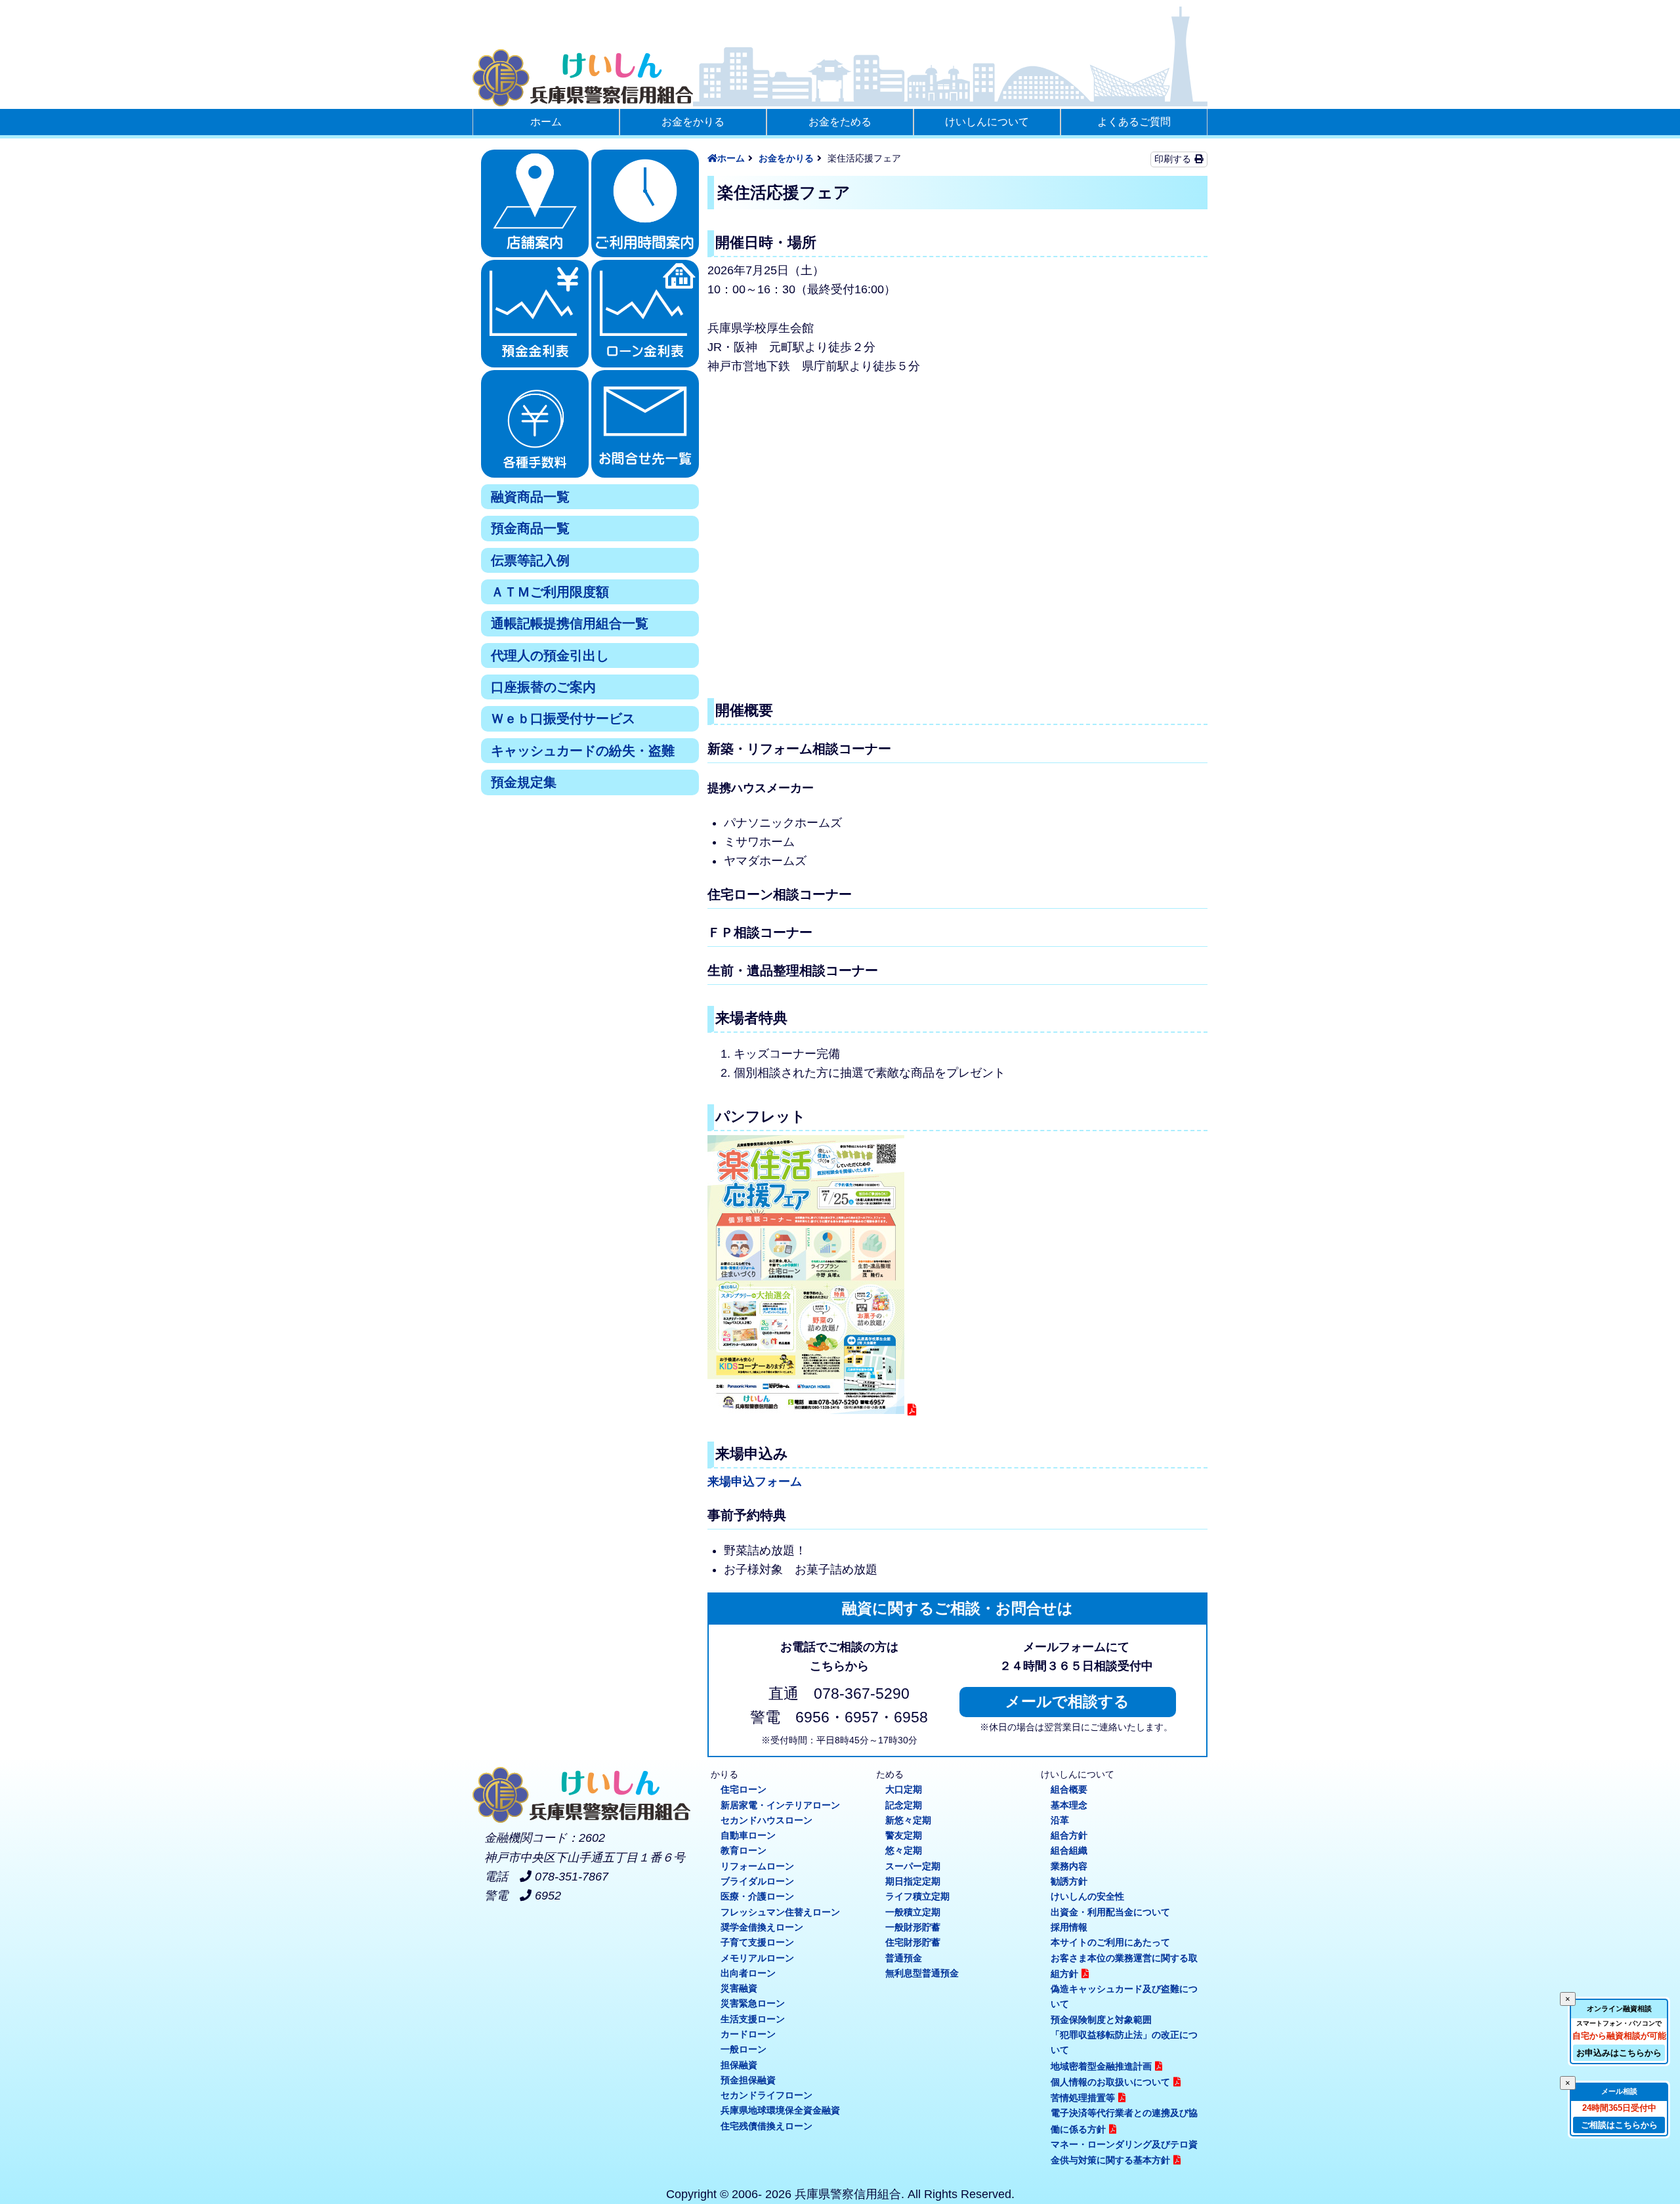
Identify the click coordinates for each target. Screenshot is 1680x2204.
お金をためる (840, 122)
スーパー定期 (913, 1866)
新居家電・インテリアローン (780, 1805)
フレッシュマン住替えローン (780, 1912)
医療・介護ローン (757, 1896)
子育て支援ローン (757, 1942)
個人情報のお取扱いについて (1110, 2082)
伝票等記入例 (530, 560)
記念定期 (904, 1805)
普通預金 (904, 1958)
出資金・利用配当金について (1110, 1912)
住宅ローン (744, 1789)
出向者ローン (748, 1973)
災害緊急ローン (753, 2003)
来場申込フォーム (755, 1482)
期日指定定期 (913, 1881)
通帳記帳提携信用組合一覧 (570, 623)
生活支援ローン (753, 2019)
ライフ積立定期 (917, 1896)
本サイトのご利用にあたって (1110, 1942)
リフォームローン (757, 1866)
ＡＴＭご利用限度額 (550, 592)
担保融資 (739, 2065)
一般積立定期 (913, 1912)
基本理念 (1069, 1805)
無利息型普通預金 (922, 1973)
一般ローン (744, 2049)
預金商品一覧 (530, 528)
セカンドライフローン (766, 2095)
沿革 (1060, 1820)
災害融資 (739, 1988)
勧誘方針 (1069, 1881)
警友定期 (904, 1835)
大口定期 (904, 1789)
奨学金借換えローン (762, 1927)
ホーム (546, 122)
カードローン (748, 2034)
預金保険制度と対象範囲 (1101, 2020)
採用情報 (1069, 1927)
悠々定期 (904, 1850)
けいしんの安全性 (1087, 1896)
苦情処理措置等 (1083, 2098)
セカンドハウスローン (766, 1820)
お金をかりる (693, 122)
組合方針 (1069, 1835)
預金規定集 (524, 782)
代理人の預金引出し (550, 655)
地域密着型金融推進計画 (1101, 2066)
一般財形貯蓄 (913, 1927)
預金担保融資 (748, 2080)
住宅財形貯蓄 (913, 1942)
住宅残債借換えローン (766, 2126)
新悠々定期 (908, 1820)
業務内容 (1069, 1866)
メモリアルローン (757, 1958)
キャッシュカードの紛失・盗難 (583, 751)
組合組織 (1069, 1850)
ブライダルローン (757, 1881)
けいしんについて (987, 122)
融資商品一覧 (530, 497)
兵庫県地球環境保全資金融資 (780, 2110)
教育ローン (744, 1850)
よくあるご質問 (1134, 122)
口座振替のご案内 (543, 687)
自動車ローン (748, 1835)
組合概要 (1069, 1789)
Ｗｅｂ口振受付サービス (563, 718)
